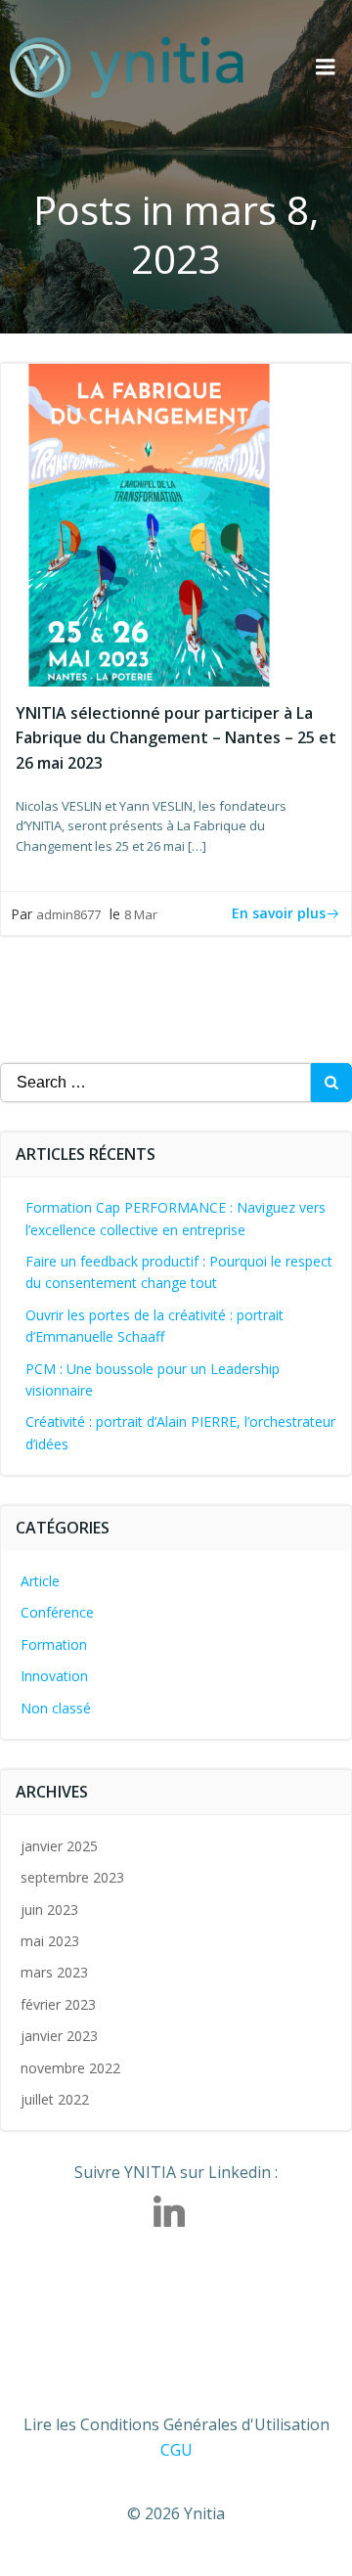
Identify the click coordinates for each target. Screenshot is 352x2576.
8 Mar (141, 914)
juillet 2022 (55, 2099)
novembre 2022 (70, 2068)
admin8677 (68, 914)
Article (40, 1581)
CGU (176, 2450)
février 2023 (58, 2004)
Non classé (56, 1708)
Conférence (57, 1612)
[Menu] (326, 67)
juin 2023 (49, 1910)
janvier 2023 (59, 2036)
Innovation (54, 1676)
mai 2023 (50, 1941)
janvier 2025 (59, 1846)
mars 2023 (54, 1972)
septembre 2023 (72, 1877)
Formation (54, 1644)
